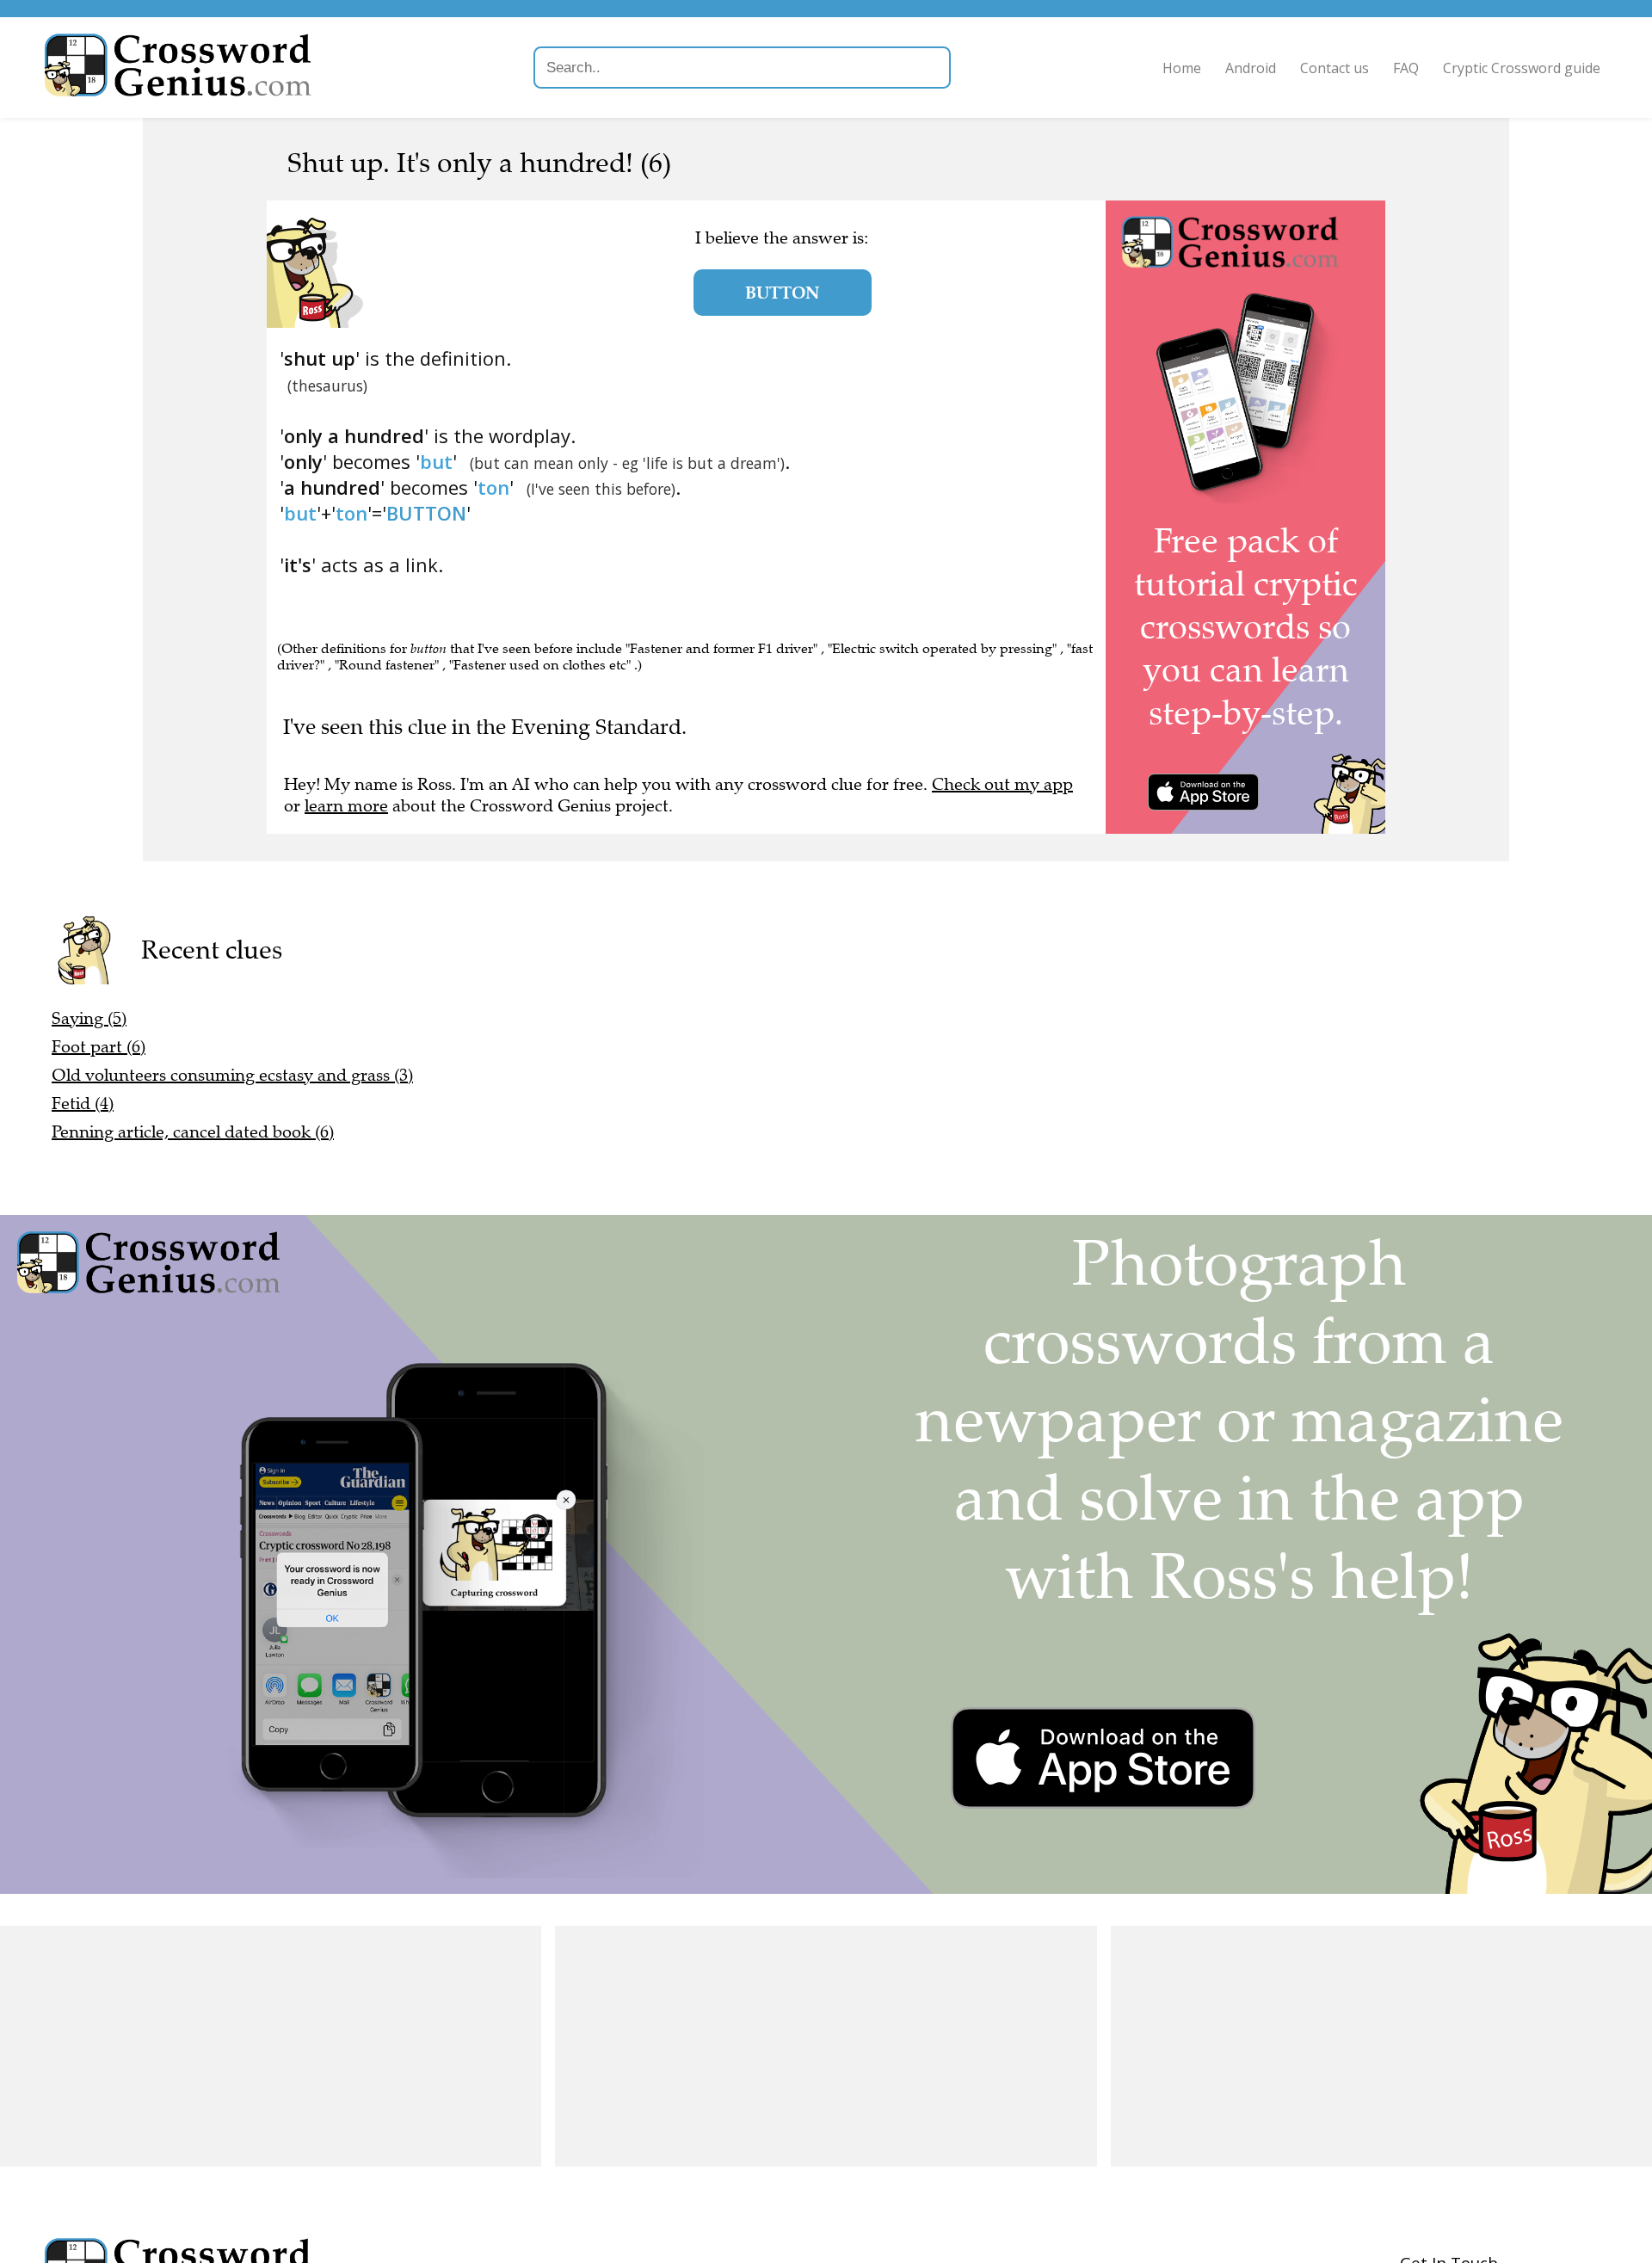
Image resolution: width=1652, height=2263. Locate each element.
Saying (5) (89, 1018)
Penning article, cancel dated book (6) (193, 1132)
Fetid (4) (83, 1104)
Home (1182, 68)
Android (1251, 68)
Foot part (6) (99, 1047)
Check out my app (1002, 784)
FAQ (1406, 68)
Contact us (1335, 68)
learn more (346, 806)
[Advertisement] (271, 2046)
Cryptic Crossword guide (1522, 68)
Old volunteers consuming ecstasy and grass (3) (232, 1075)
